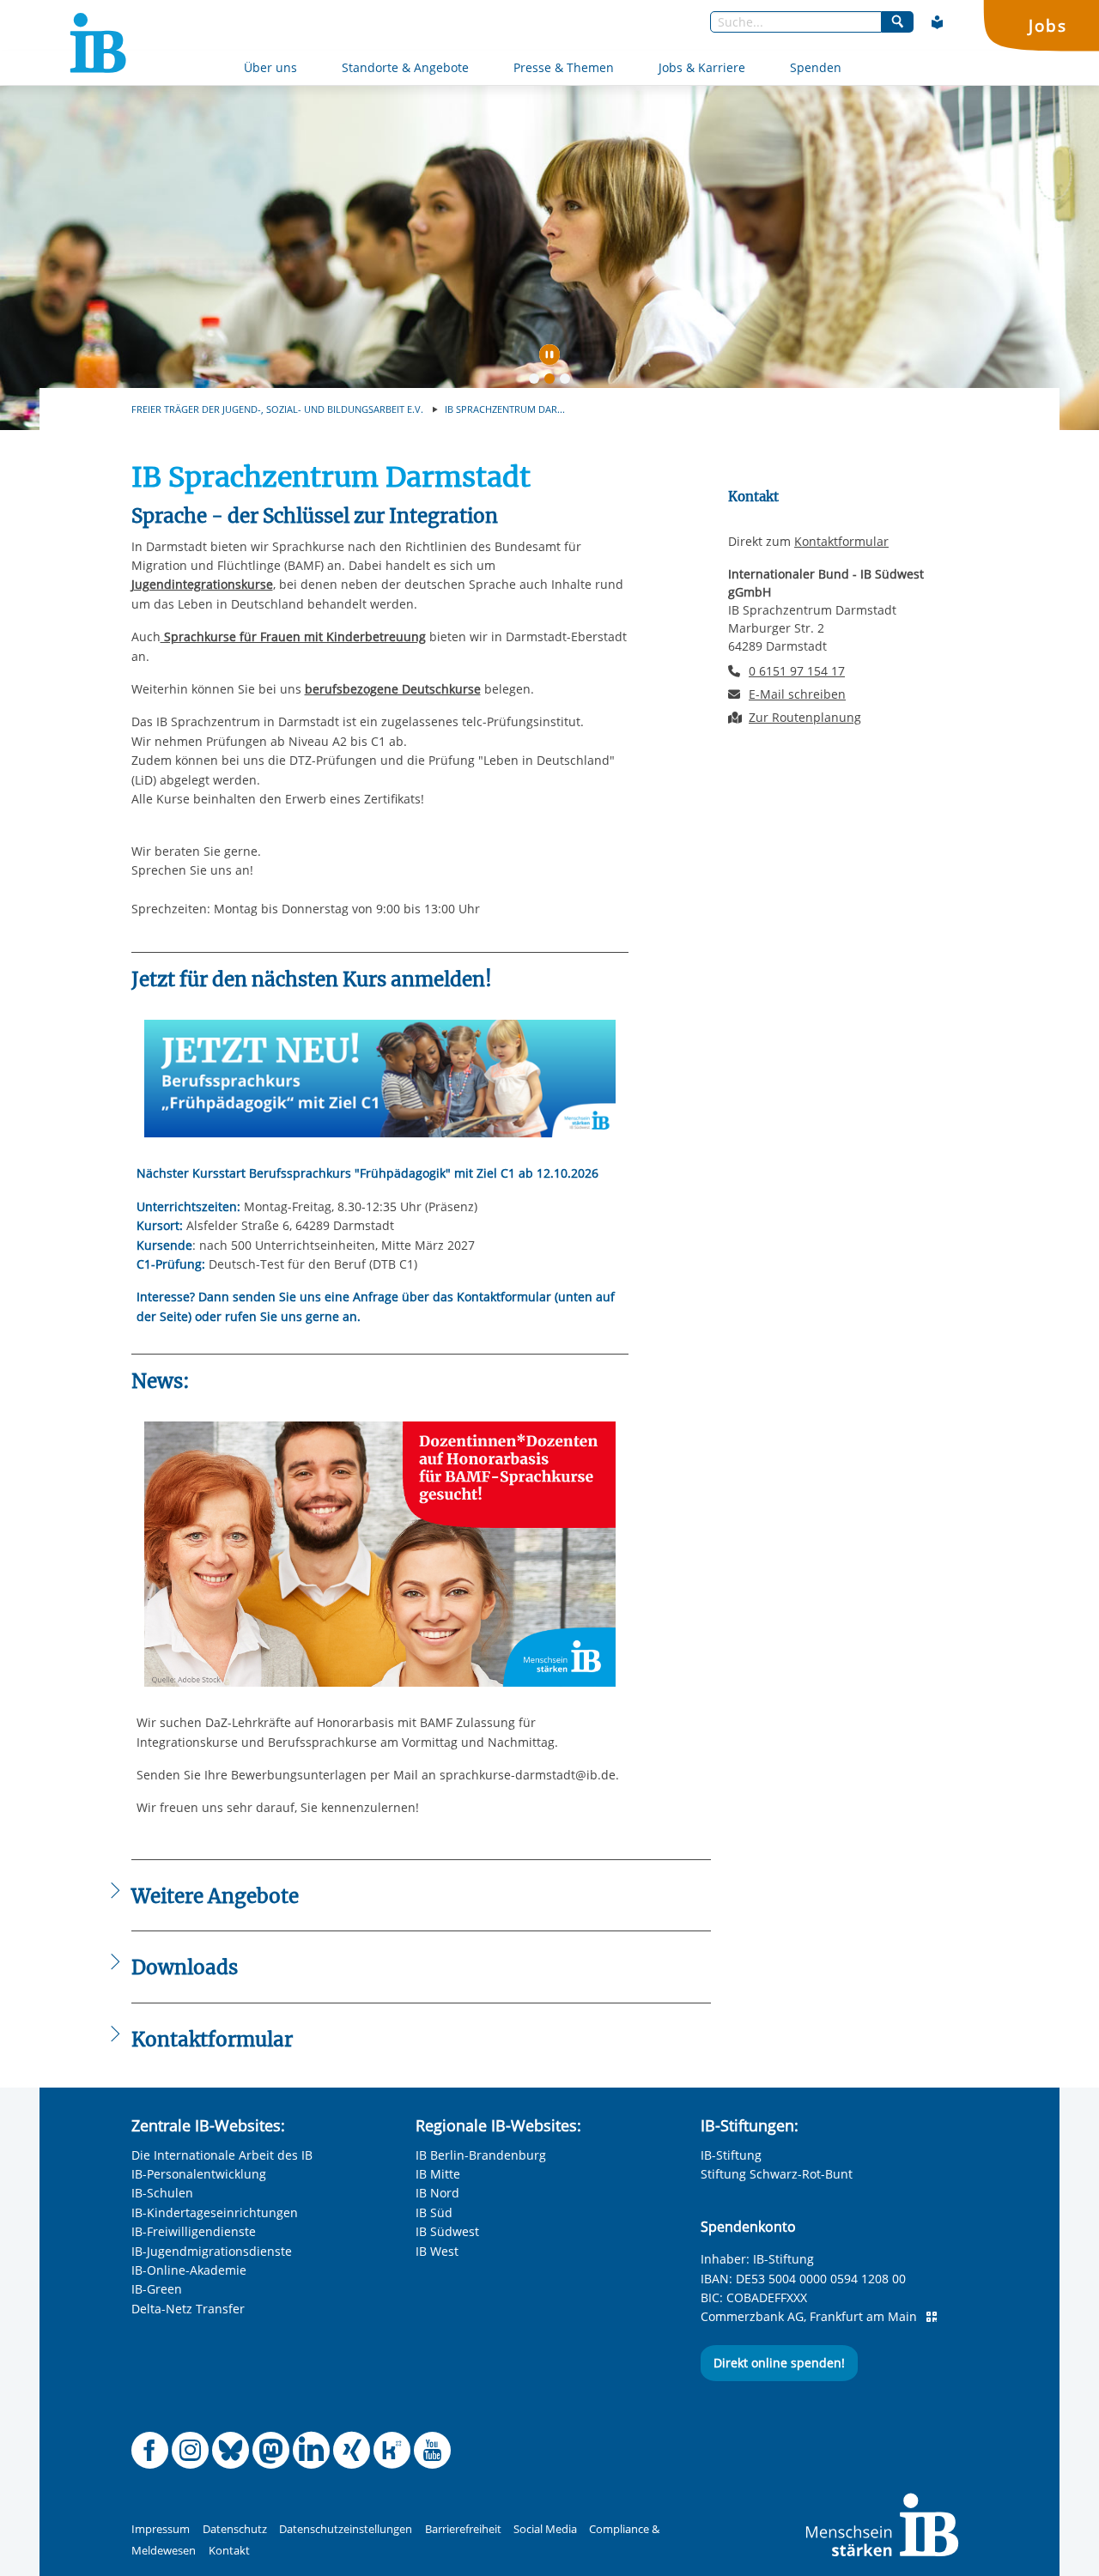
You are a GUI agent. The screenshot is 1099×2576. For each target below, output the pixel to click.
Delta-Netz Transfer (188, 2309)
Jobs (1047, 25)
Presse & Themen (564, 67)
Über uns (270, 67)
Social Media (545, 2529)
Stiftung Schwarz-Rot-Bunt (777, 2174)
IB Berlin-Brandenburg (481, 2155)
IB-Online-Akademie (189, 2270)
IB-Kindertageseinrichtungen (215, 2212)
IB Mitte (438, 2174)
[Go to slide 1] (537, 382)
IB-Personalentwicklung (199, 2174)
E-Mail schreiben (797, 694)
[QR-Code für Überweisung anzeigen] (932, 2317)
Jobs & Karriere (702, 67)
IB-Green (157, 2289)
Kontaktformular (841, 541)
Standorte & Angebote (405, 67)
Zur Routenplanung (805, 717)
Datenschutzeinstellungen (346, 2529)
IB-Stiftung (731, 2155)
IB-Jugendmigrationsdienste (212, 2251)
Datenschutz (235, 2529)
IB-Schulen (162, 2193)
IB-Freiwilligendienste (194, 2231)
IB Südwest (447, 2231)
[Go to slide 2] (553, 382)
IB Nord (437, 2193)
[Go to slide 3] (568, 382)
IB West (437, 2251)
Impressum (161, 2529)
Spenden (816, 67)
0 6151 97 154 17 (797, 671)
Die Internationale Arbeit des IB (222, 2155)
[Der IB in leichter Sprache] (938, 22)
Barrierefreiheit (463, 2529)
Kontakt (229, 2551)
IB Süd (434, 2212)
